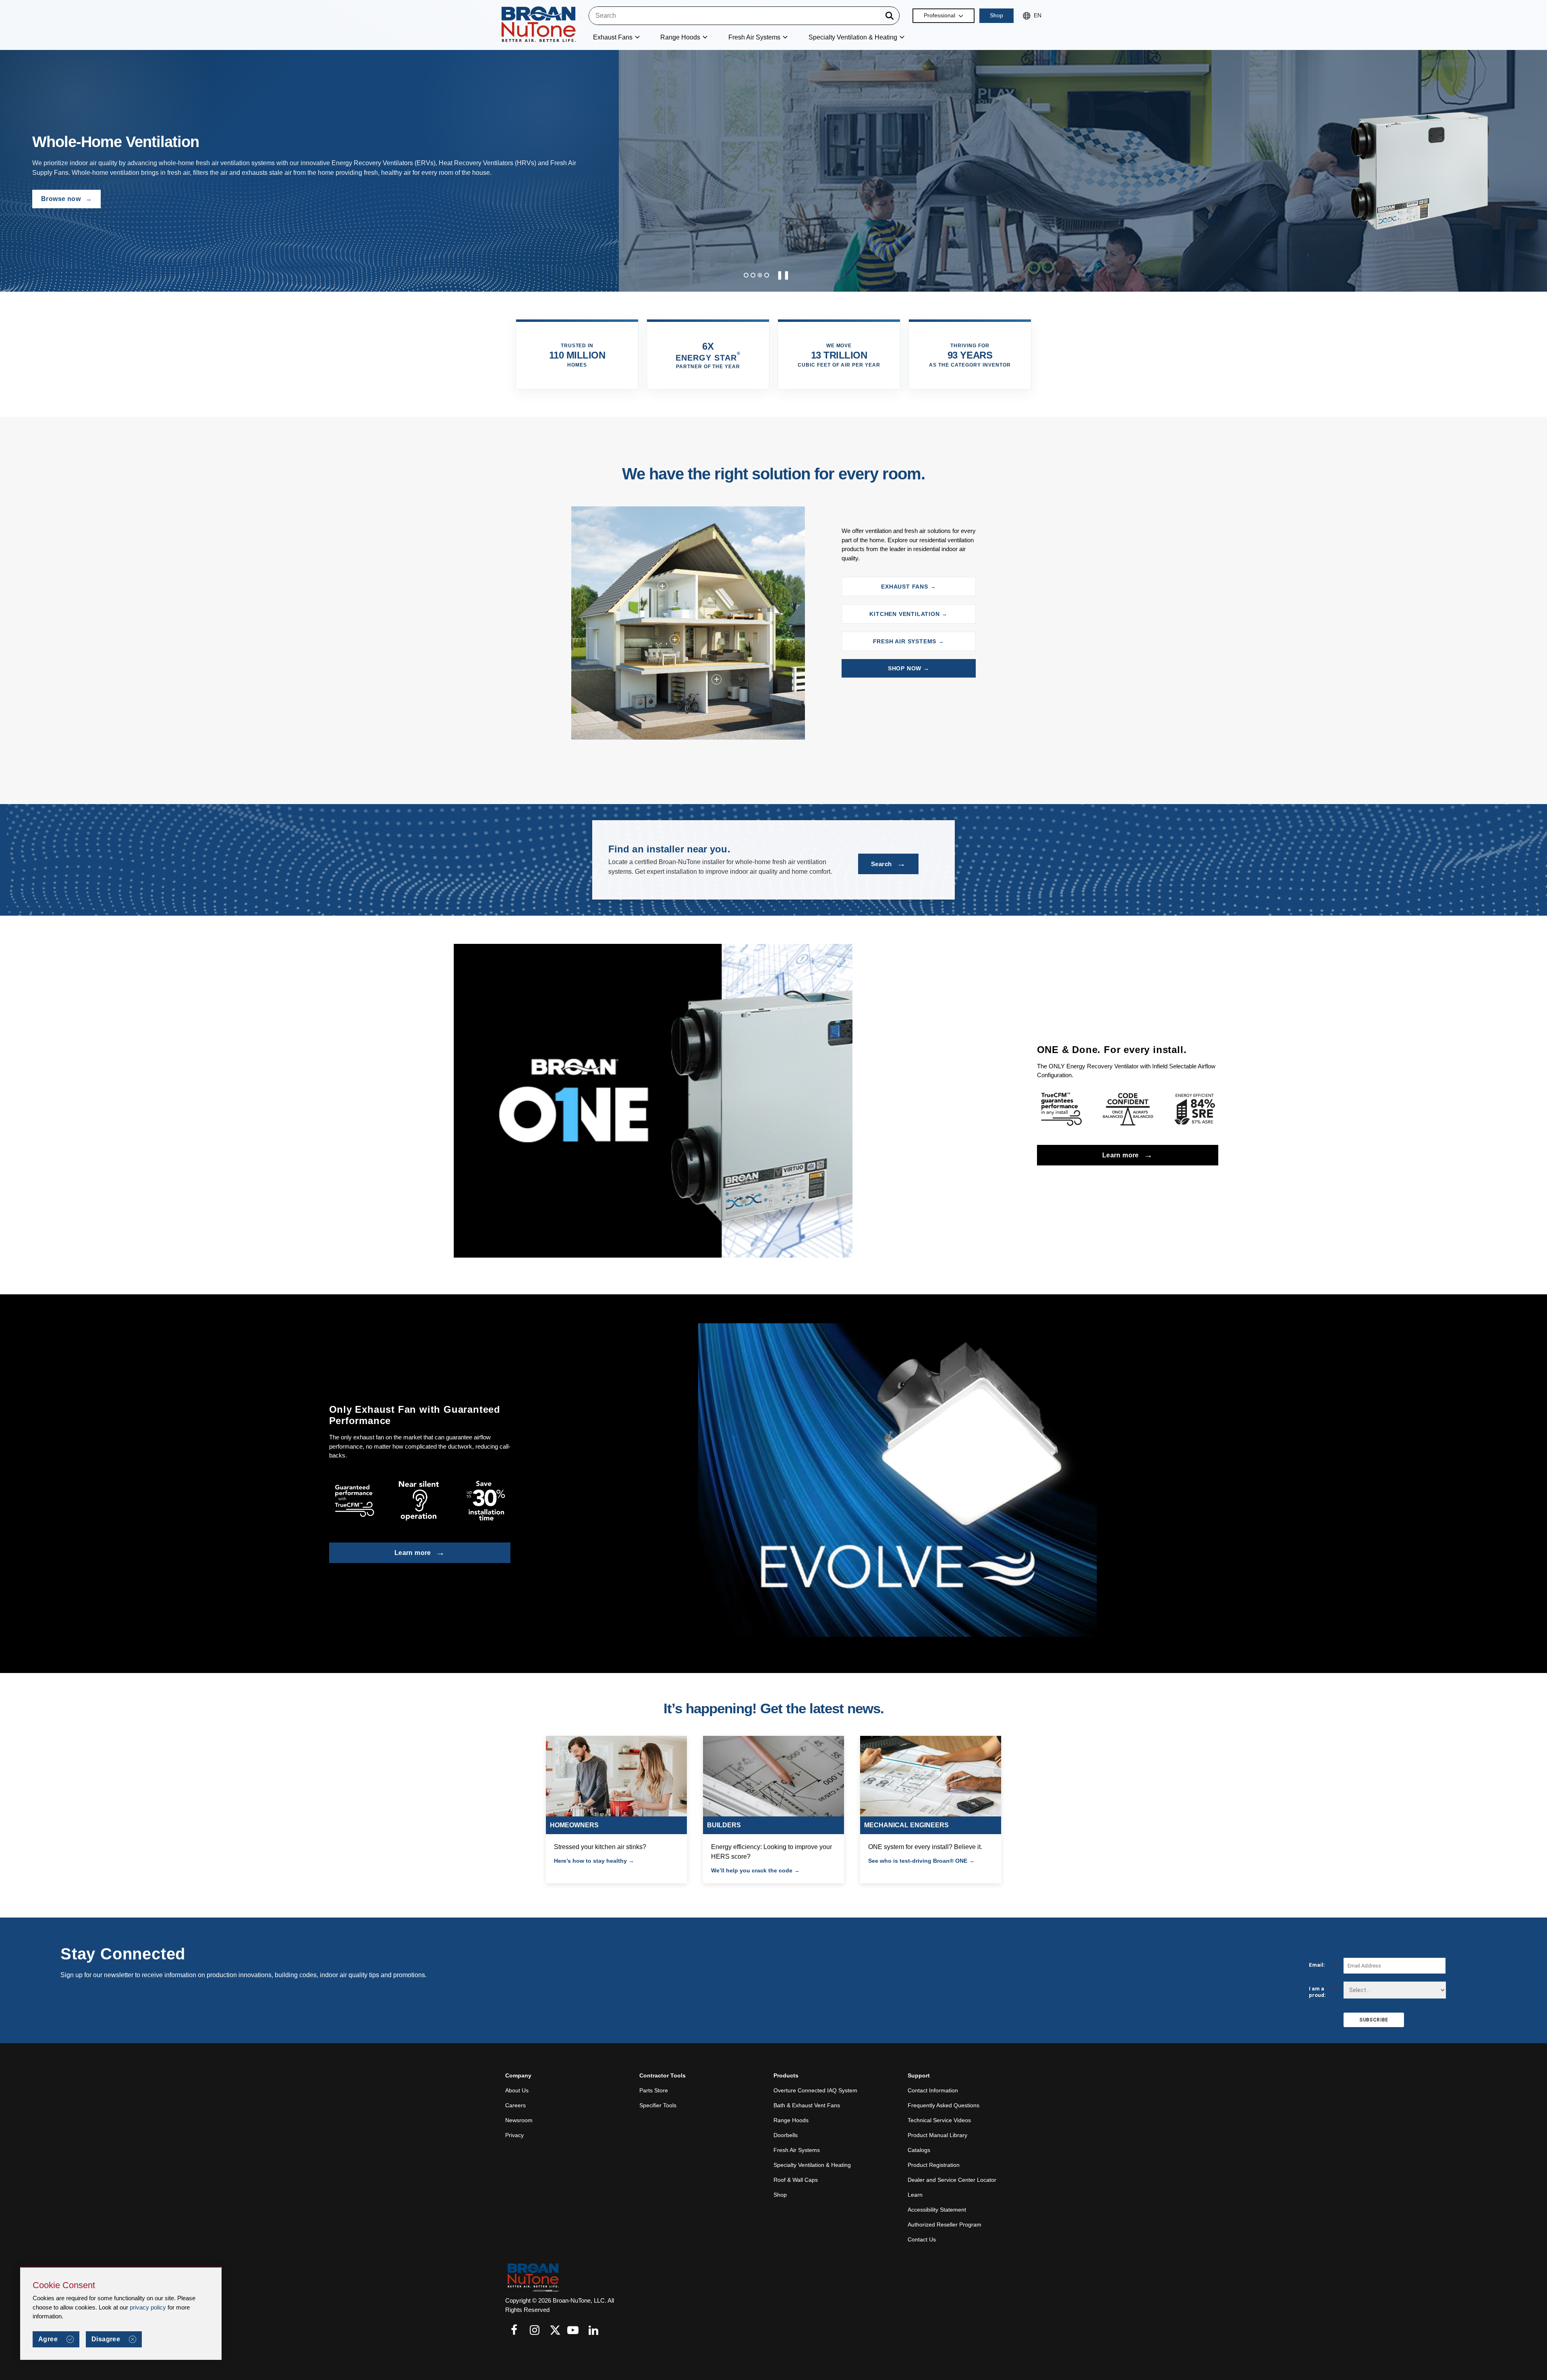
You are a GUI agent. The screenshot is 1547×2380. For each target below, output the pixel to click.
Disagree (106, 2339)
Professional (939, 15)
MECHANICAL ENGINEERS (906, 1825)
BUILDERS (724, 1825)
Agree (48, 2339)
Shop (996, 15)
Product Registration (934, 2165)
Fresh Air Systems (797, 2150)
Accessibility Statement (937, 2210)
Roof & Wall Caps (796, 2180)
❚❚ (783, 275)
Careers (515, 2105)
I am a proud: (1322, 1992)
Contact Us (922, 2239)
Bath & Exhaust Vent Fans (807, 2105)
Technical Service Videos (939, 2120)
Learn (915, 2195)
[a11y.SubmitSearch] (890, 16)
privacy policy (148, 2307)
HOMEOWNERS (574, 1825)
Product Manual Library (937, 2135)
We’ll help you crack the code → (755, 1870)
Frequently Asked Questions (944, 2105)
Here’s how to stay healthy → (594, 1861)
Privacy (514, 2135)
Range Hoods (791, 2120)
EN (1038, 15)
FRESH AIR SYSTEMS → (909, 641)
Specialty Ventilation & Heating (812, 2165)
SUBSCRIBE (1374, 2020)
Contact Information (933, 2090)
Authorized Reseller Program (945, 2225)
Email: (1322, 1965)
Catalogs (919, 2150)
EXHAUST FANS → (908, 587)
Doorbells (786, 2135)
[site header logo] (539, 25)
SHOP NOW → (909, 668)
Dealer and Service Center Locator (952, 2180)
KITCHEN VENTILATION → (908, 614)
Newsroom (519, 2120)
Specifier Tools (658, 2105)
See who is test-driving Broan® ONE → (921, 1861)
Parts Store (654, 2090)
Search (888, 863)
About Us (517, 2090)
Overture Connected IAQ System (815, 2090)
